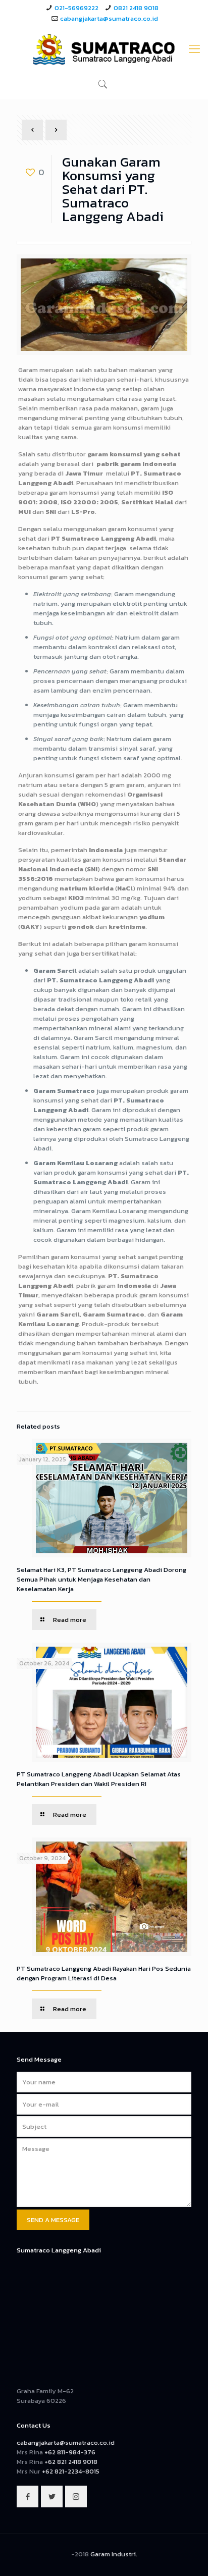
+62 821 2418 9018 (71, 2462)
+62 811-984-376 (70, 2452)
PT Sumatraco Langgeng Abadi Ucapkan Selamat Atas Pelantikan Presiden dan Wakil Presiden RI (99, 1779)
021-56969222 (76, 8)
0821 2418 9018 (136, 8)
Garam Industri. (114, 2554)
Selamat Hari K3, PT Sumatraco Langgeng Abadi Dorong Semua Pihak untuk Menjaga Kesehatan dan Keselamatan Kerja (101, 1579)
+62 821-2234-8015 (71, 2471)
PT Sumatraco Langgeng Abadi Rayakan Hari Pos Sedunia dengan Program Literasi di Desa (104, 1973)
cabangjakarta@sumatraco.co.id (109, 18)
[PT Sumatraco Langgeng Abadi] (104, 49)
